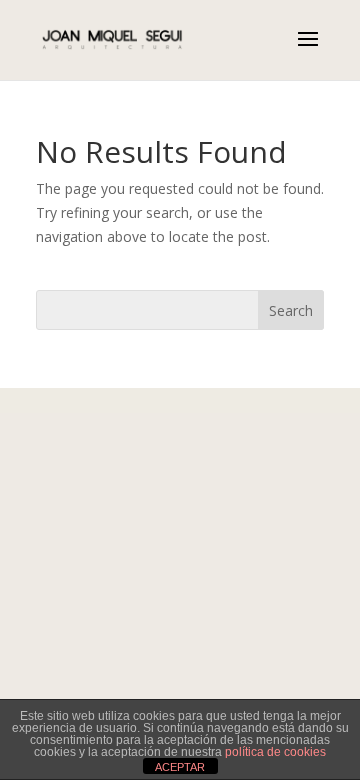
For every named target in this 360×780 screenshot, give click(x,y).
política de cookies (275, 752)
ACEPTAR (180, 767)
